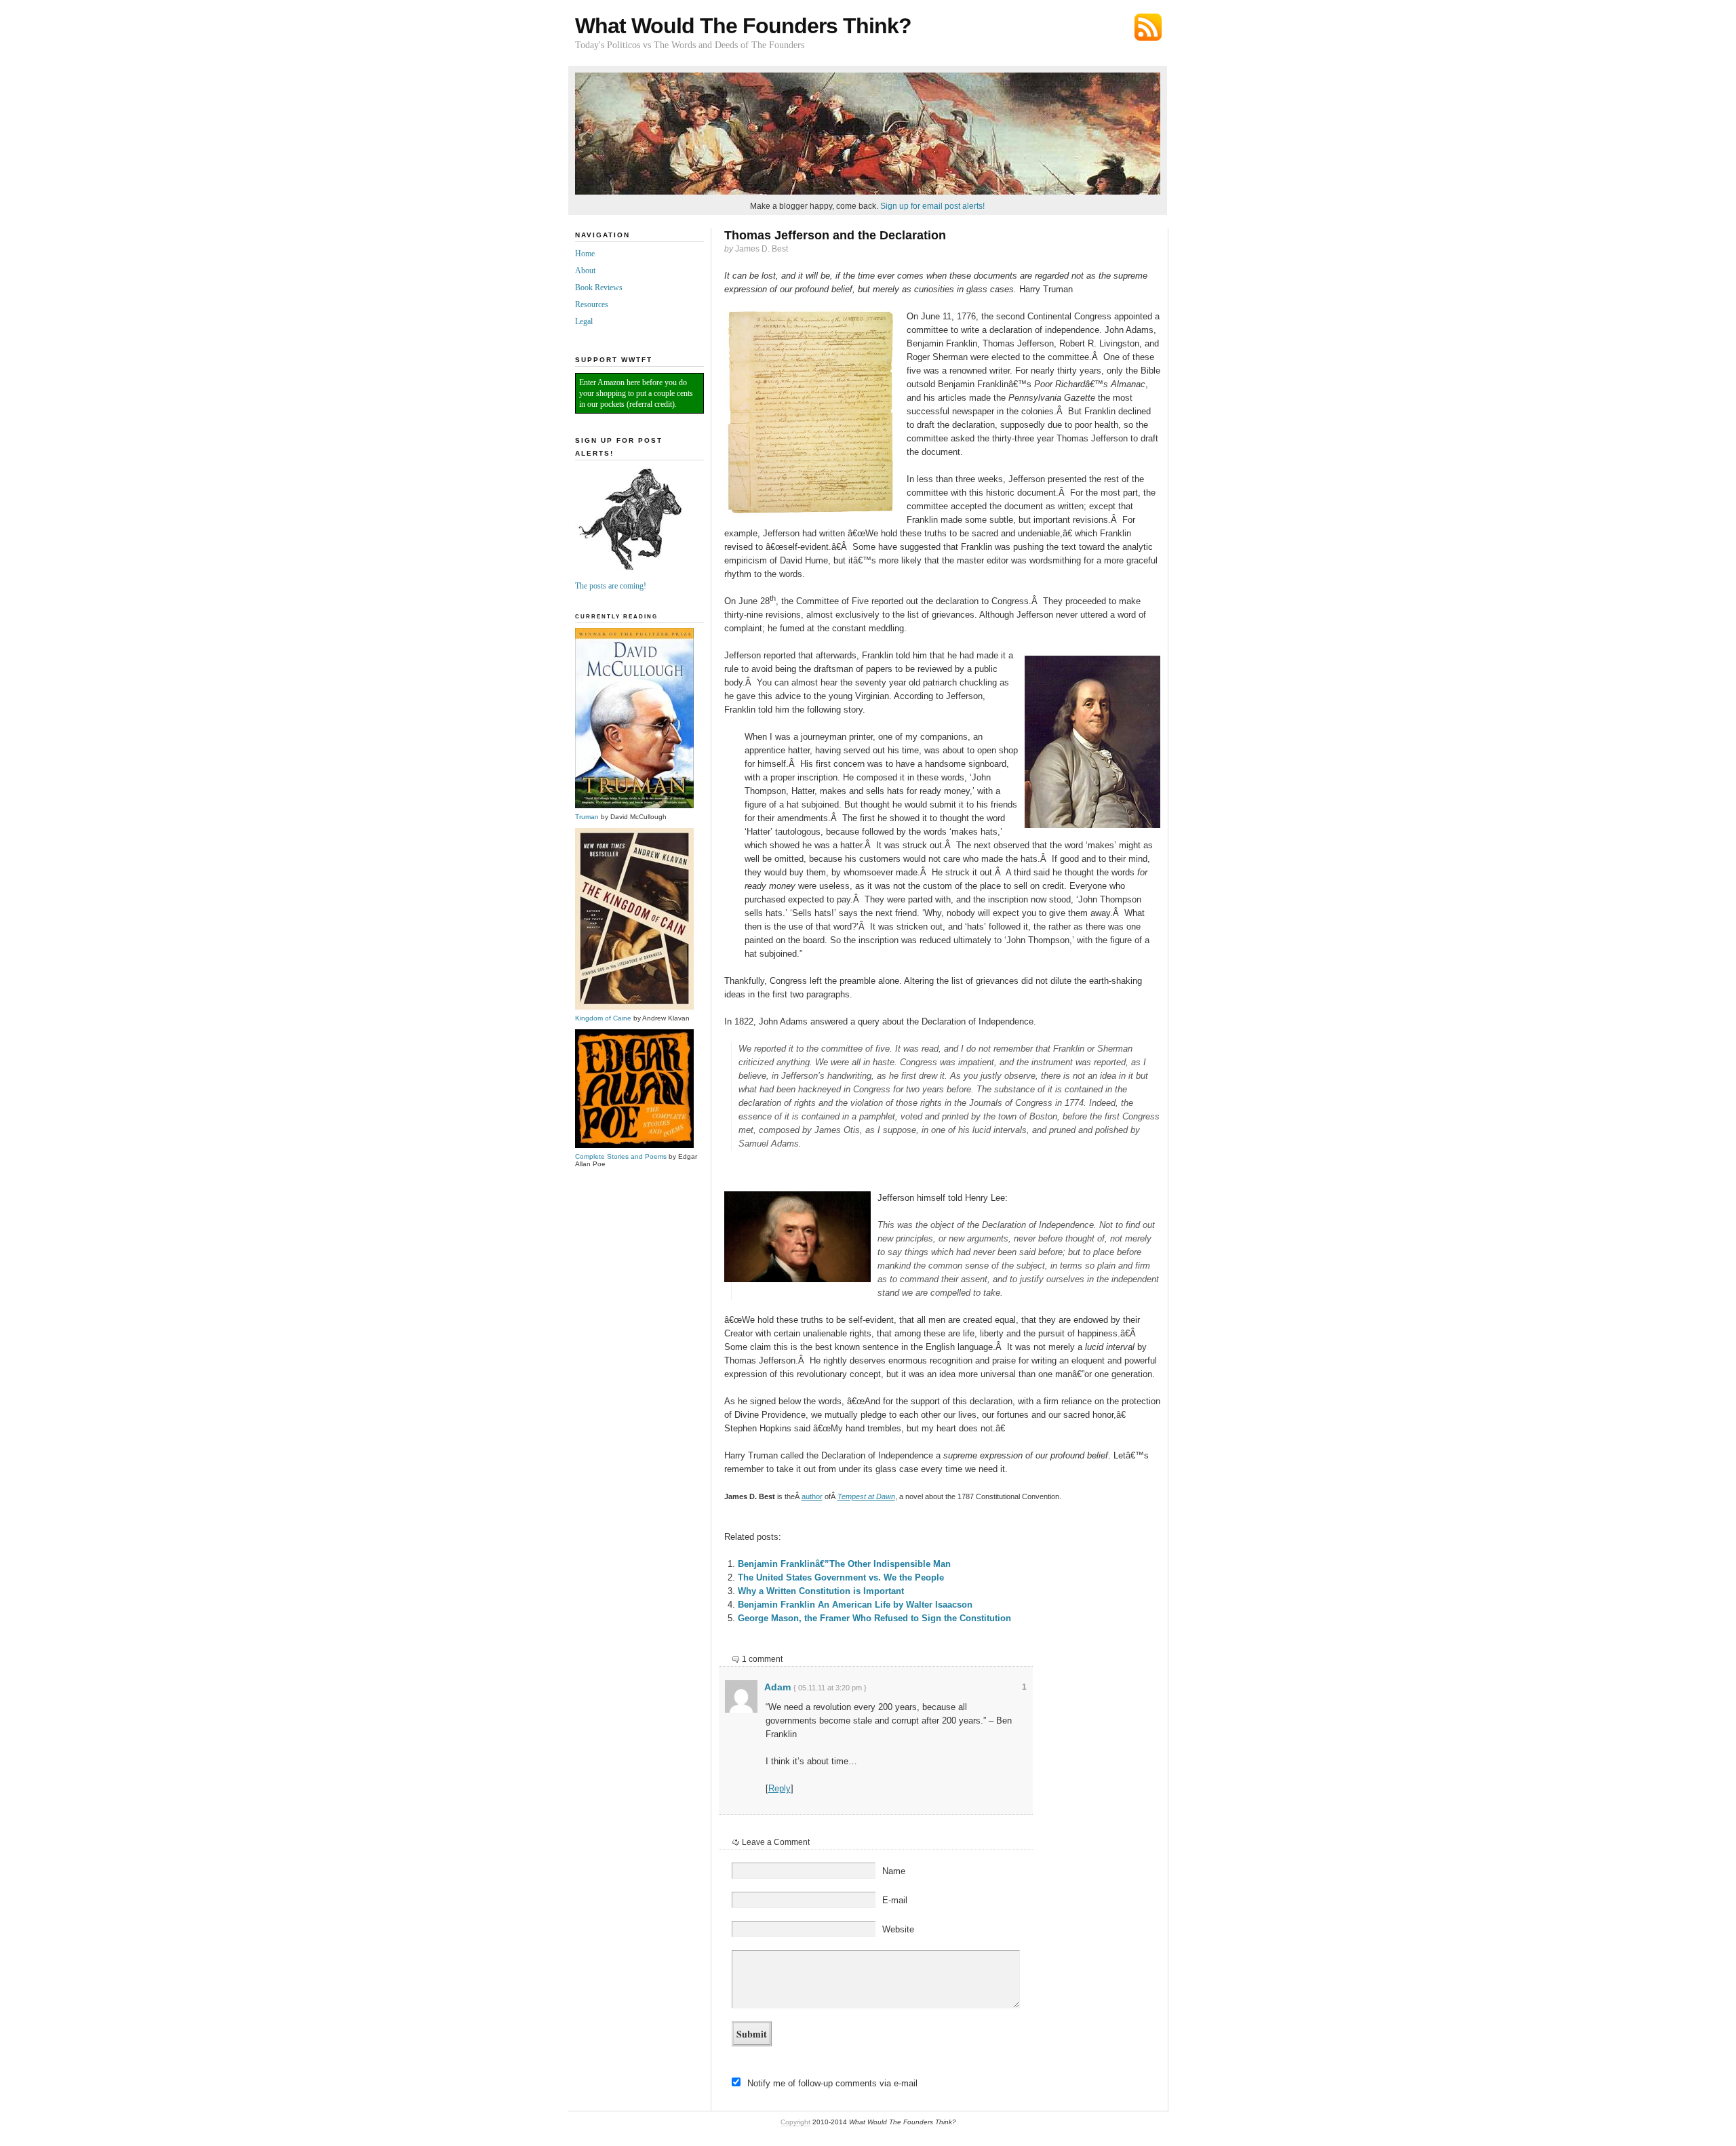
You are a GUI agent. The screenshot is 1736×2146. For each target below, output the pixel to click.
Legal (584, 321)
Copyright (795, 2122)
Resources (592, 304)
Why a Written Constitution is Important (821, 1591)
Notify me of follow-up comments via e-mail (832, 2083)
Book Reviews (599, 287)
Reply (780, 1788)
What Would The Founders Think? (743, 26)
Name (894, 1871)
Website (898, 1929)
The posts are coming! (611, 586)
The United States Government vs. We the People (841, 1577)
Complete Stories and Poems (621, 1156)
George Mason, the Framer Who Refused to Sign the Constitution (874, 1618)
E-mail (895, 1900)
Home (585, 254)
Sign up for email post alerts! (932, 206)
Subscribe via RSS (1148, 27)
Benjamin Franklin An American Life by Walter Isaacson (855, 1605)
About (585, 271)
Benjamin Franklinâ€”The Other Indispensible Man (844, 1564)
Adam (777, 1687)
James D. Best (762, 249)
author (812, 1496)
